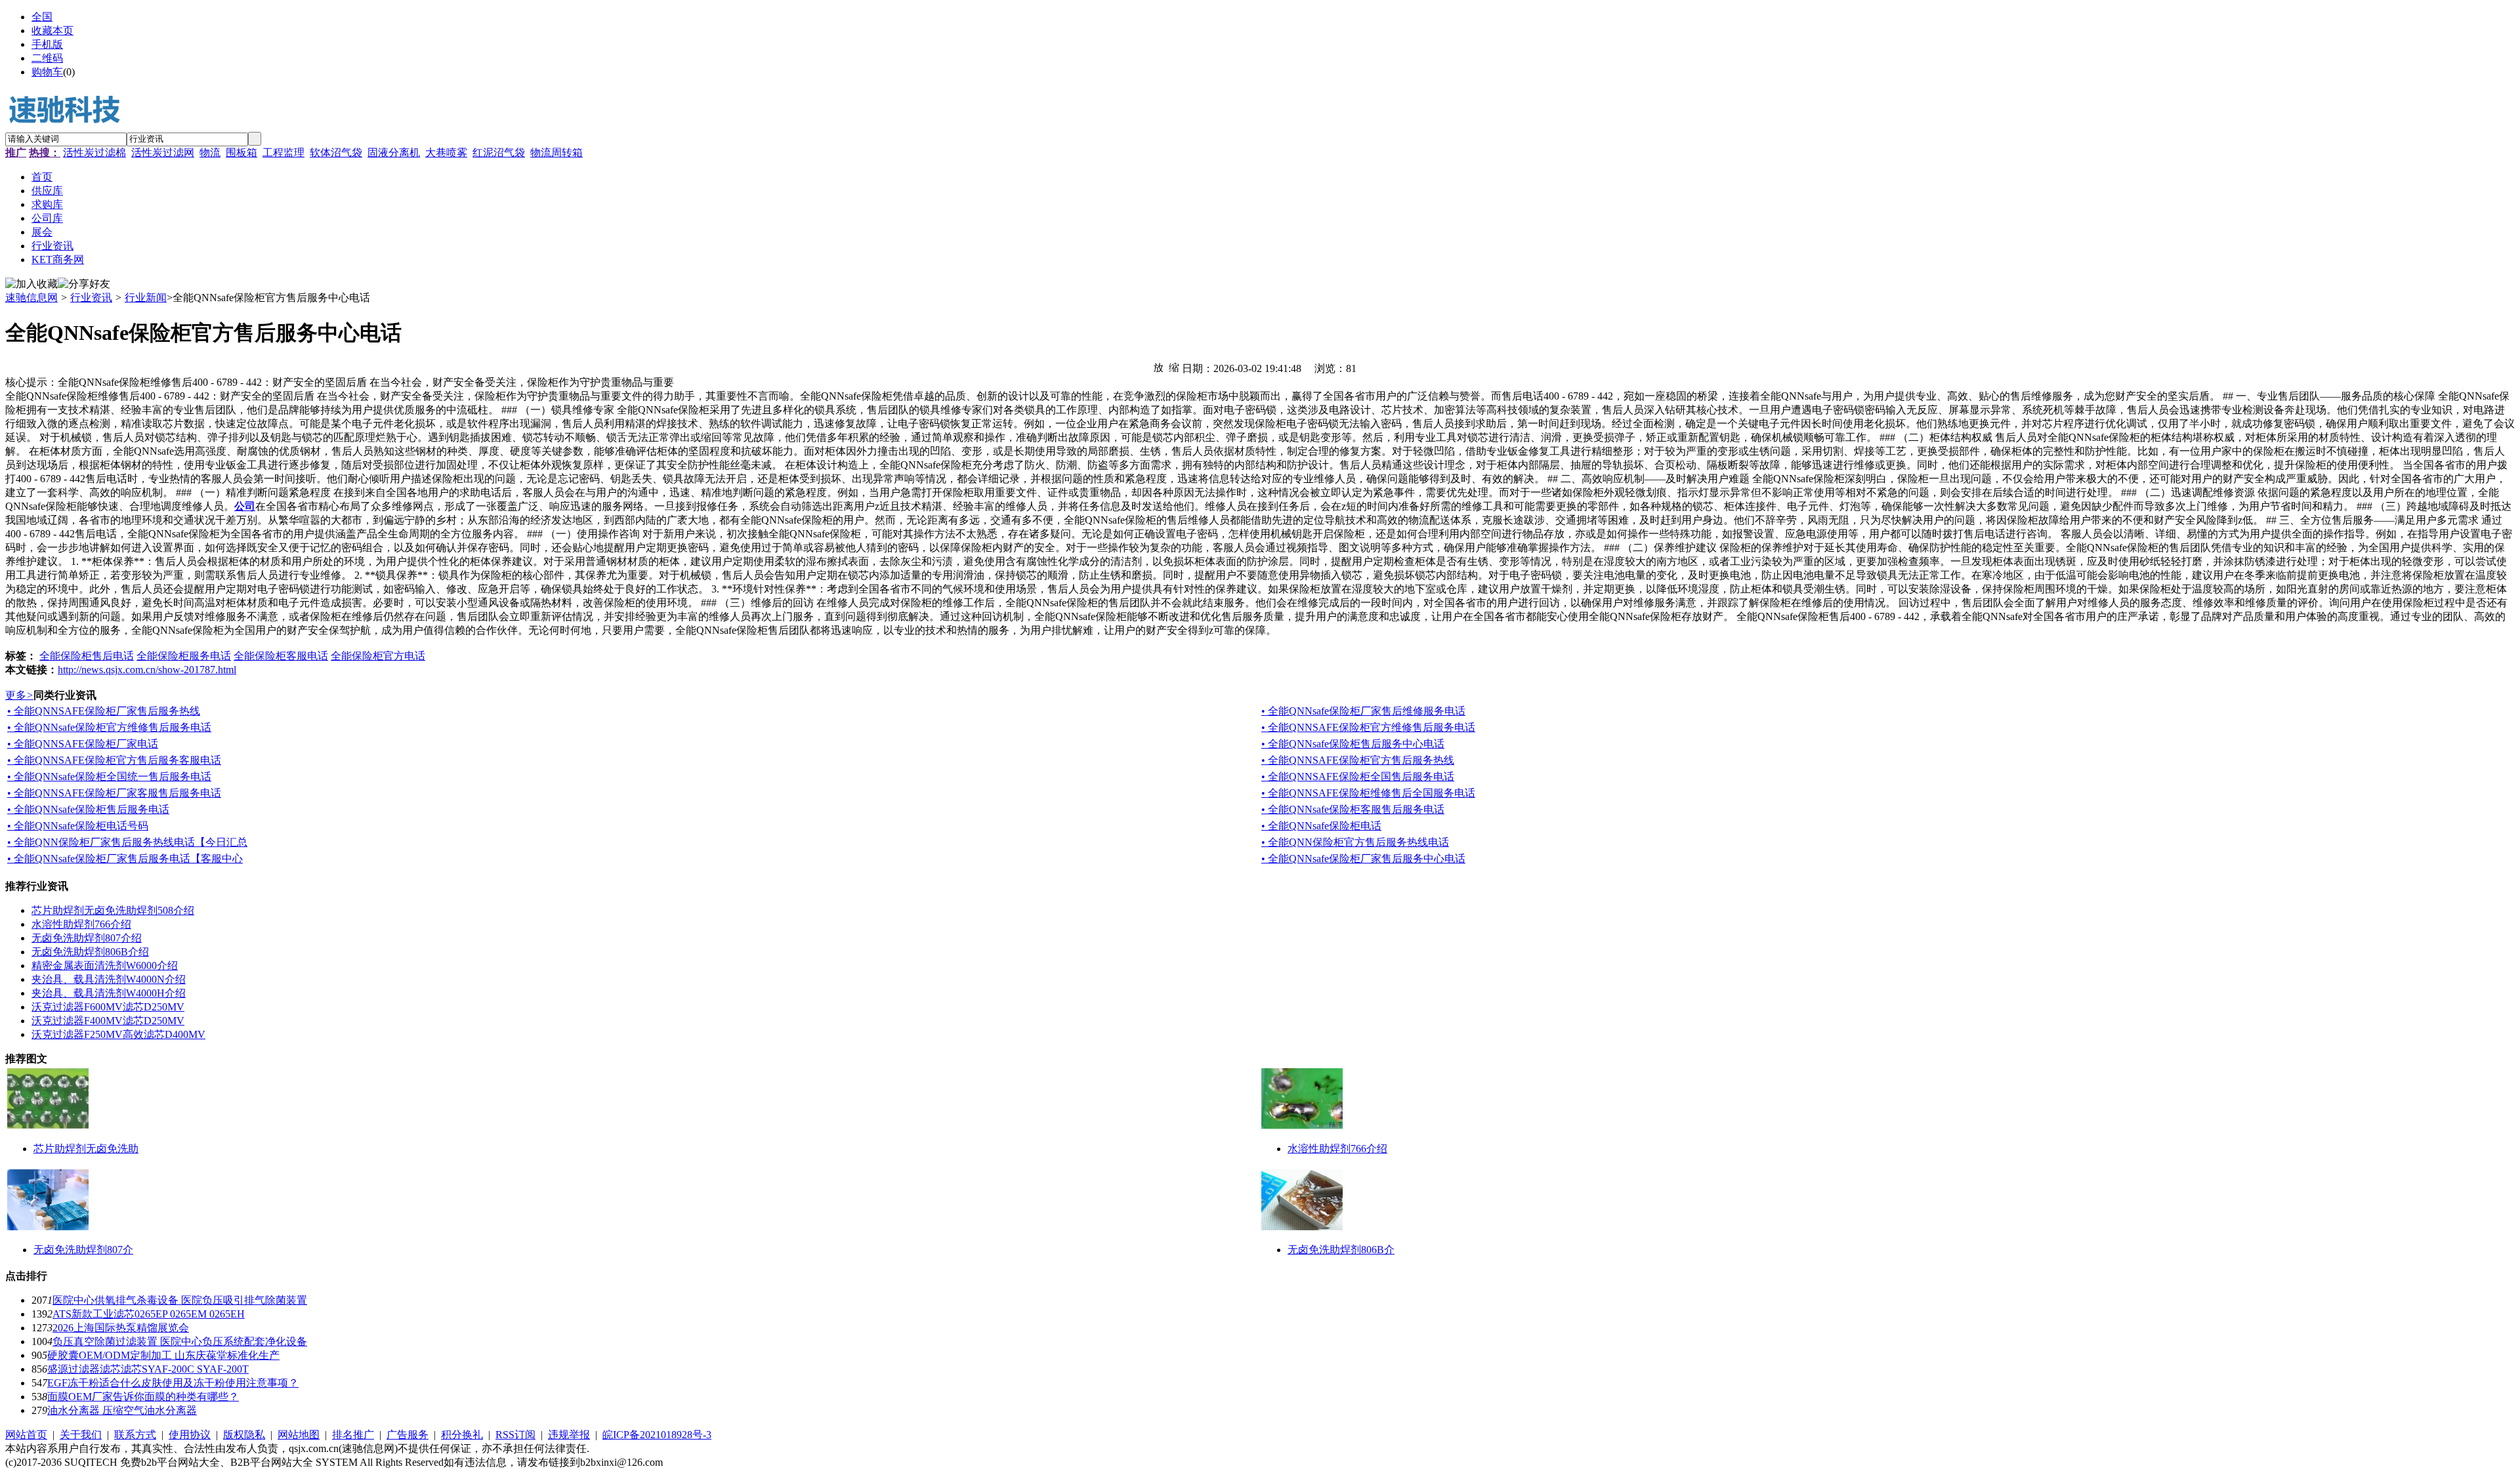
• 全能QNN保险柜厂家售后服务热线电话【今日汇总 (127, 842)
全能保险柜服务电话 (184, 656)
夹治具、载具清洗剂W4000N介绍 (109, 979)
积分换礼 (462, 1435)
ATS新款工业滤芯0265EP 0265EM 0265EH (149, 1314)
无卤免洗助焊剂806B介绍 (90, 952)
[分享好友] (84, 284)
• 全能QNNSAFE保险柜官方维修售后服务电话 (1368, 727)
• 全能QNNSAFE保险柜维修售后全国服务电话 (1368, 793)
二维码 (47, 58)
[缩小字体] (1174, 367)
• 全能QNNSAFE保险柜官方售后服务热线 (1358, 760)
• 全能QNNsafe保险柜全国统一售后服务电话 (109, 777)
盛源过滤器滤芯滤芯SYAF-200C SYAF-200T (148, 1369)
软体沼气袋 (336, 153)
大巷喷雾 (446, 153)
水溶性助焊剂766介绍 (81, 924)
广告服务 (408, 1435)
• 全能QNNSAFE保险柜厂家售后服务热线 (104, 711)
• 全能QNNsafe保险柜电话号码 (78, 826)
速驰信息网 (31, 298)
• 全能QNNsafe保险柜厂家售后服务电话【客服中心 (125, 859)
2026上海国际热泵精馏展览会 (121, 1328)
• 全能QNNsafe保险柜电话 (1321, 826)
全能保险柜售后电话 (87, 656)
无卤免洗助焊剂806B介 (1341, 1250)
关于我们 (81, 1435)
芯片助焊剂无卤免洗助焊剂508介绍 (113, 910)
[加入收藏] (31, 284)
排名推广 (353, 1435)
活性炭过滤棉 (94, 153)
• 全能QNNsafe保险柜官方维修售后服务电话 (109, 727)
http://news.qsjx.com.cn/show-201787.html (147, 670)
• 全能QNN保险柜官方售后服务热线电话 (1355, 842)
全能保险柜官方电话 (378, 656)
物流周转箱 (556, 153)
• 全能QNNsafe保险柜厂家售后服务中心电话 (1363, 859)
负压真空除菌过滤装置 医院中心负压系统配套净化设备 (180, 1341)
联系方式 (135, 1435)
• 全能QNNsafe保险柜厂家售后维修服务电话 (1363, 711)
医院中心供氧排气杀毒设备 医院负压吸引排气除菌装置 (180, 1300)
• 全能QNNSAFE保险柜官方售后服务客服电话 (114, 760)
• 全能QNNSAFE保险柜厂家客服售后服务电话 (114, 793)
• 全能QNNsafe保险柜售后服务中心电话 (1353, 744)
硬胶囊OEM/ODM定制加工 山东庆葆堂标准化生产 (163, 1355)
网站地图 (299, 1435)
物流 (210, 153)
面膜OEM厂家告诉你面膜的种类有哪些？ (143, 1397)
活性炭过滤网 (163, 153)
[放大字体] (1158, 367)
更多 (19, 695)
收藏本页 (52, 31)
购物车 (47, 72)
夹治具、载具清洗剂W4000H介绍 (109, 993)
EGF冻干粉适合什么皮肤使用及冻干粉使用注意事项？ (173, 1383)
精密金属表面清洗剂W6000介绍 (105, 966)
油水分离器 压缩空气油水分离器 (122, 1410)
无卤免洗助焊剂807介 (83, 1250)
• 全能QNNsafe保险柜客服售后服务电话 (1353, 809)
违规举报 (569, 1435)
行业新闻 (146, 298)
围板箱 (241, 153)
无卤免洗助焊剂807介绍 (87, 938)
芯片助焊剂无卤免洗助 (86, 1149)
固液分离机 (394, 153)
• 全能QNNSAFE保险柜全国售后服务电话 (1358, 777)
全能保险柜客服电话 (281, 656)
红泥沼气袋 (499, 153)
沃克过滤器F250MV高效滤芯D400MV (118, 1034)
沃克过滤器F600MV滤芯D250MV (108, 1007)
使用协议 (190, 1435)
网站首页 (26, 1435)
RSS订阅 (515, 1435)
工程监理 (283, 153)
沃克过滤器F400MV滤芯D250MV (108, 1021)
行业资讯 (91, 298)
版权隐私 (244, 1435)
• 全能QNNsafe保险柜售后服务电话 (88, 809)
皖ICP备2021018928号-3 (657, 1435)
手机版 (47, 44)
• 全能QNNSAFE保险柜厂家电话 (83, 744)
